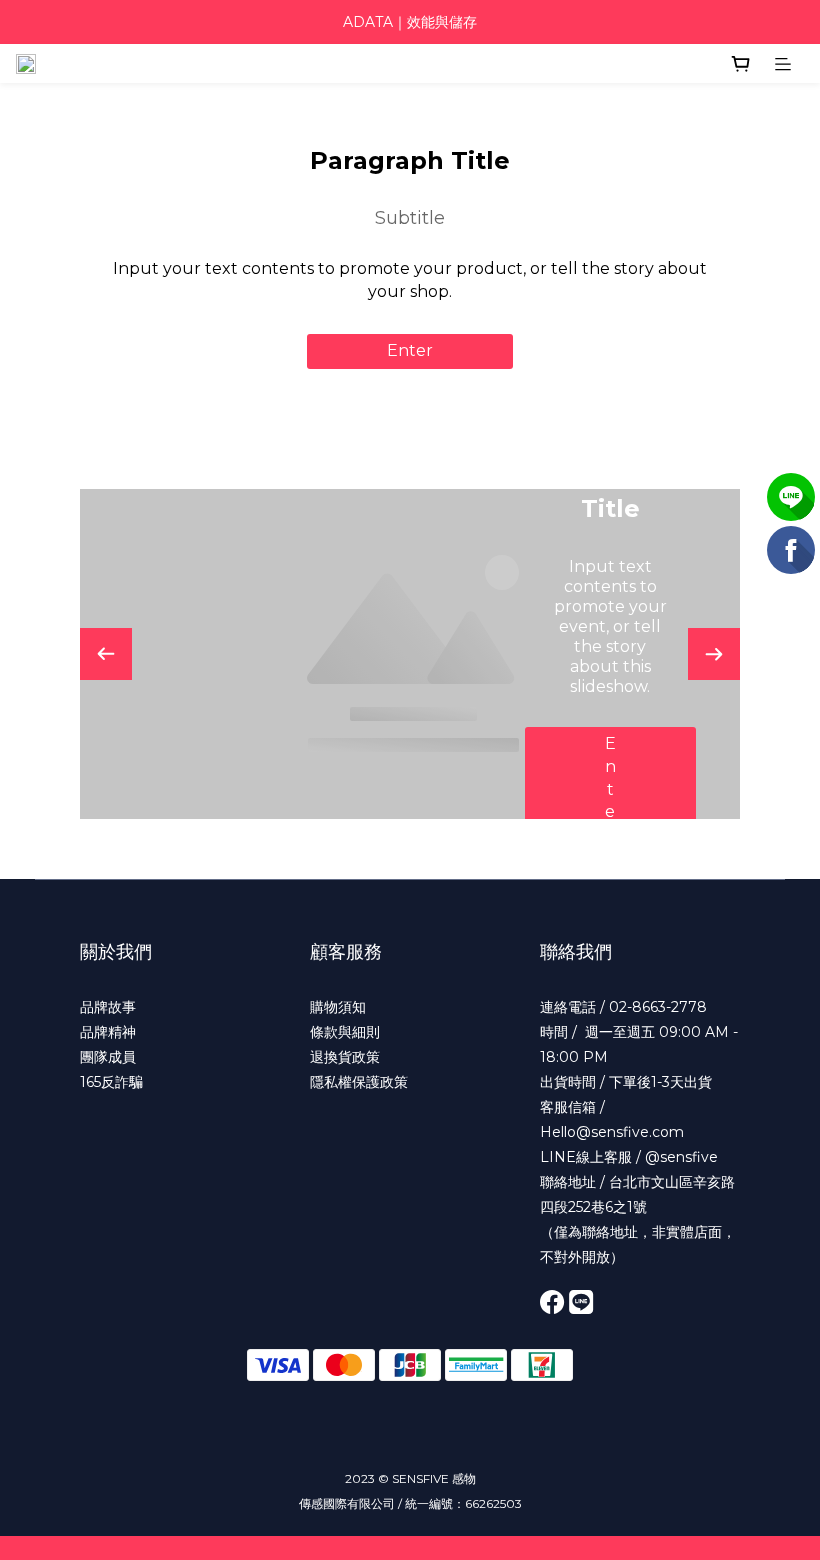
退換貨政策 (345, 1057)
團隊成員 (108, 1057)
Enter (410, 350)
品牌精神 (108, 1032)
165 (90, 1082)
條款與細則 (345, 1032)
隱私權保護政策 (359, 1082)
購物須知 (338, 1007)
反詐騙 (122, 1082)
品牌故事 (108, 1007)
